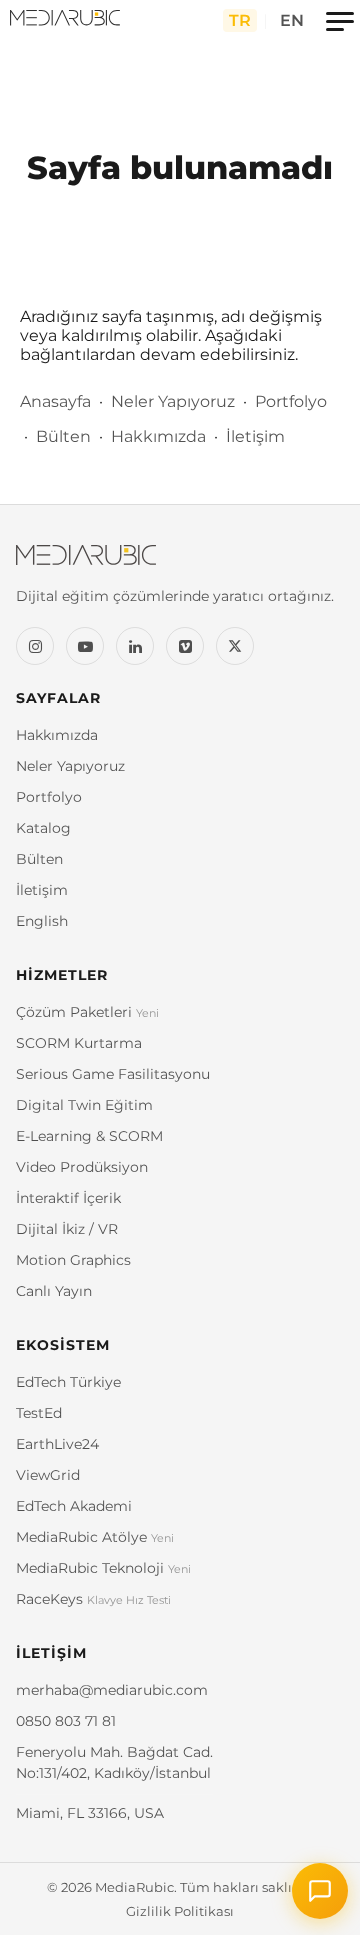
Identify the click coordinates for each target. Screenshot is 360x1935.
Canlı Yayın (54, 1291)
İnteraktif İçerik (68, 1198)
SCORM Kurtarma (79, 1043)
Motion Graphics (73, 1260)
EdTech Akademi (74, 1506)
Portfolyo (291, 401)
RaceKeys (93, 1599)
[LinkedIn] (135, 646)
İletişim (255, 436)
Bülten (63, 436)
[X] (235, 646)
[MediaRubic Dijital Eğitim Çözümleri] (65, 20)
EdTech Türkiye (68, 1382)
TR (240, 20)
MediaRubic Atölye (95, 1537)
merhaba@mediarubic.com (112, 1690)
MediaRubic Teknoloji (103, 1568)
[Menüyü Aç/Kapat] (340, 20)
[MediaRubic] (180, 565)
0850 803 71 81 (66, 1721)
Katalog (43, 828)
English (42, 921)
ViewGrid (48, 1475)
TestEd (39, 1413)
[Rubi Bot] (320, 1891)
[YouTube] (85, 646)
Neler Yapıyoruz (173, 401)
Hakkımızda (158, 436)
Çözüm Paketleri (87, 1012)
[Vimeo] (185, 646)
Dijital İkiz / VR (67, 1229)
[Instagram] (35, 646)
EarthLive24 (57, 1444)
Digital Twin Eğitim (84, 1105)
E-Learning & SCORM (89, 1136)
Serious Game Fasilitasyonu (113, 1074)
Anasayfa (55, 401)
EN (292, 20)
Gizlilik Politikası (180, 1911)
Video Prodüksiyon (82, 1167)
